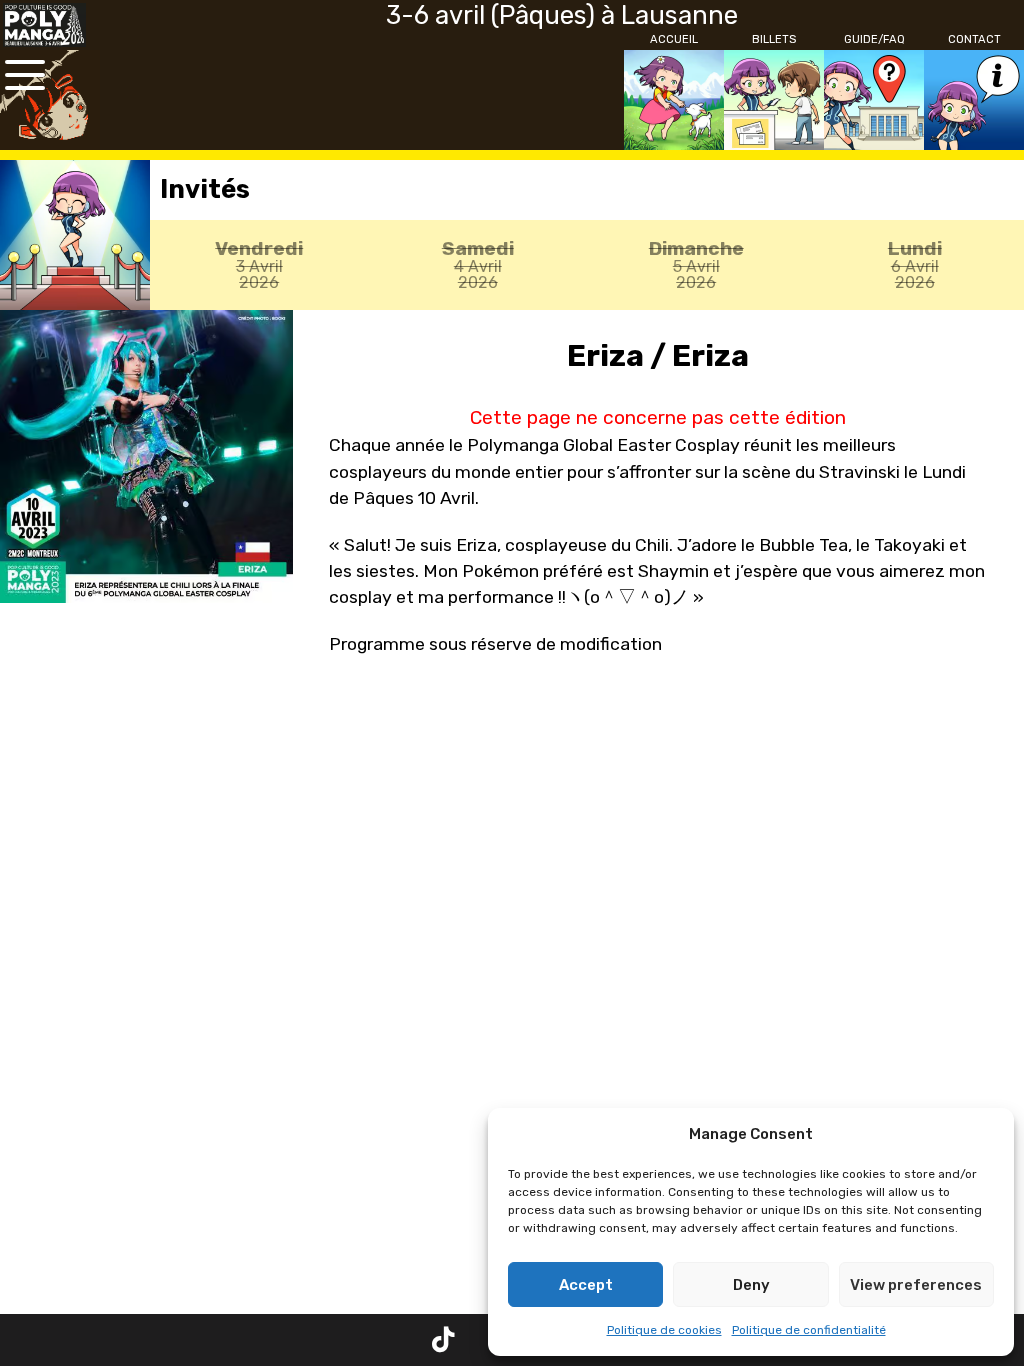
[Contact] (974, 100)
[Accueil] (674, 100)
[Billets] (774, 100)
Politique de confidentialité (809, 1330)
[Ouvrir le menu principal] (25, 75)
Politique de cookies (664, 1330)
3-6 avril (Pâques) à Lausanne (562, 15)
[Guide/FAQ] (874, 100)
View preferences (916, 1285)
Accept (586, 1285)
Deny (751, 1285)
